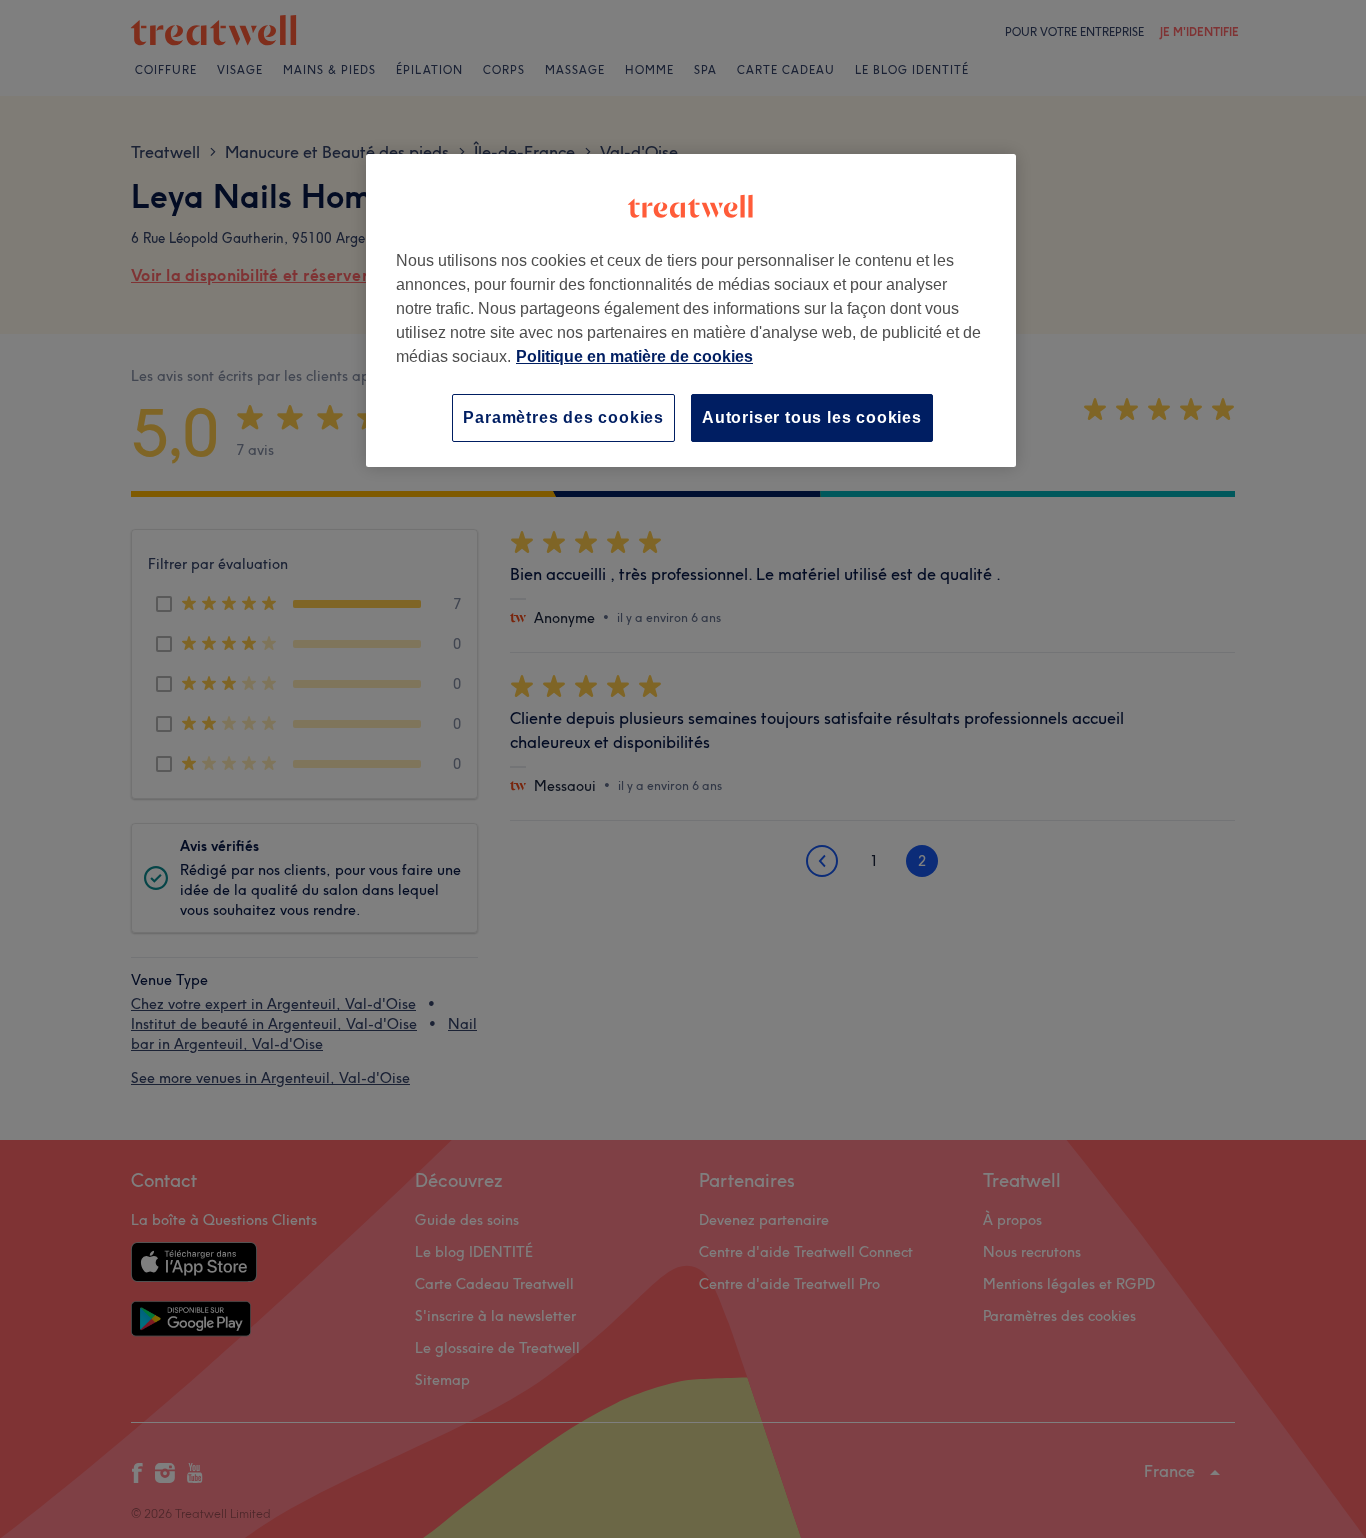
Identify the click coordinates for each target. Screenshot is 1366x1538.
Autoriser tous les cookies (812, 417)
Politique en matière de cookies (634, 356)
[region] (691, 310)
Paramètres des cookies (563, 417)
